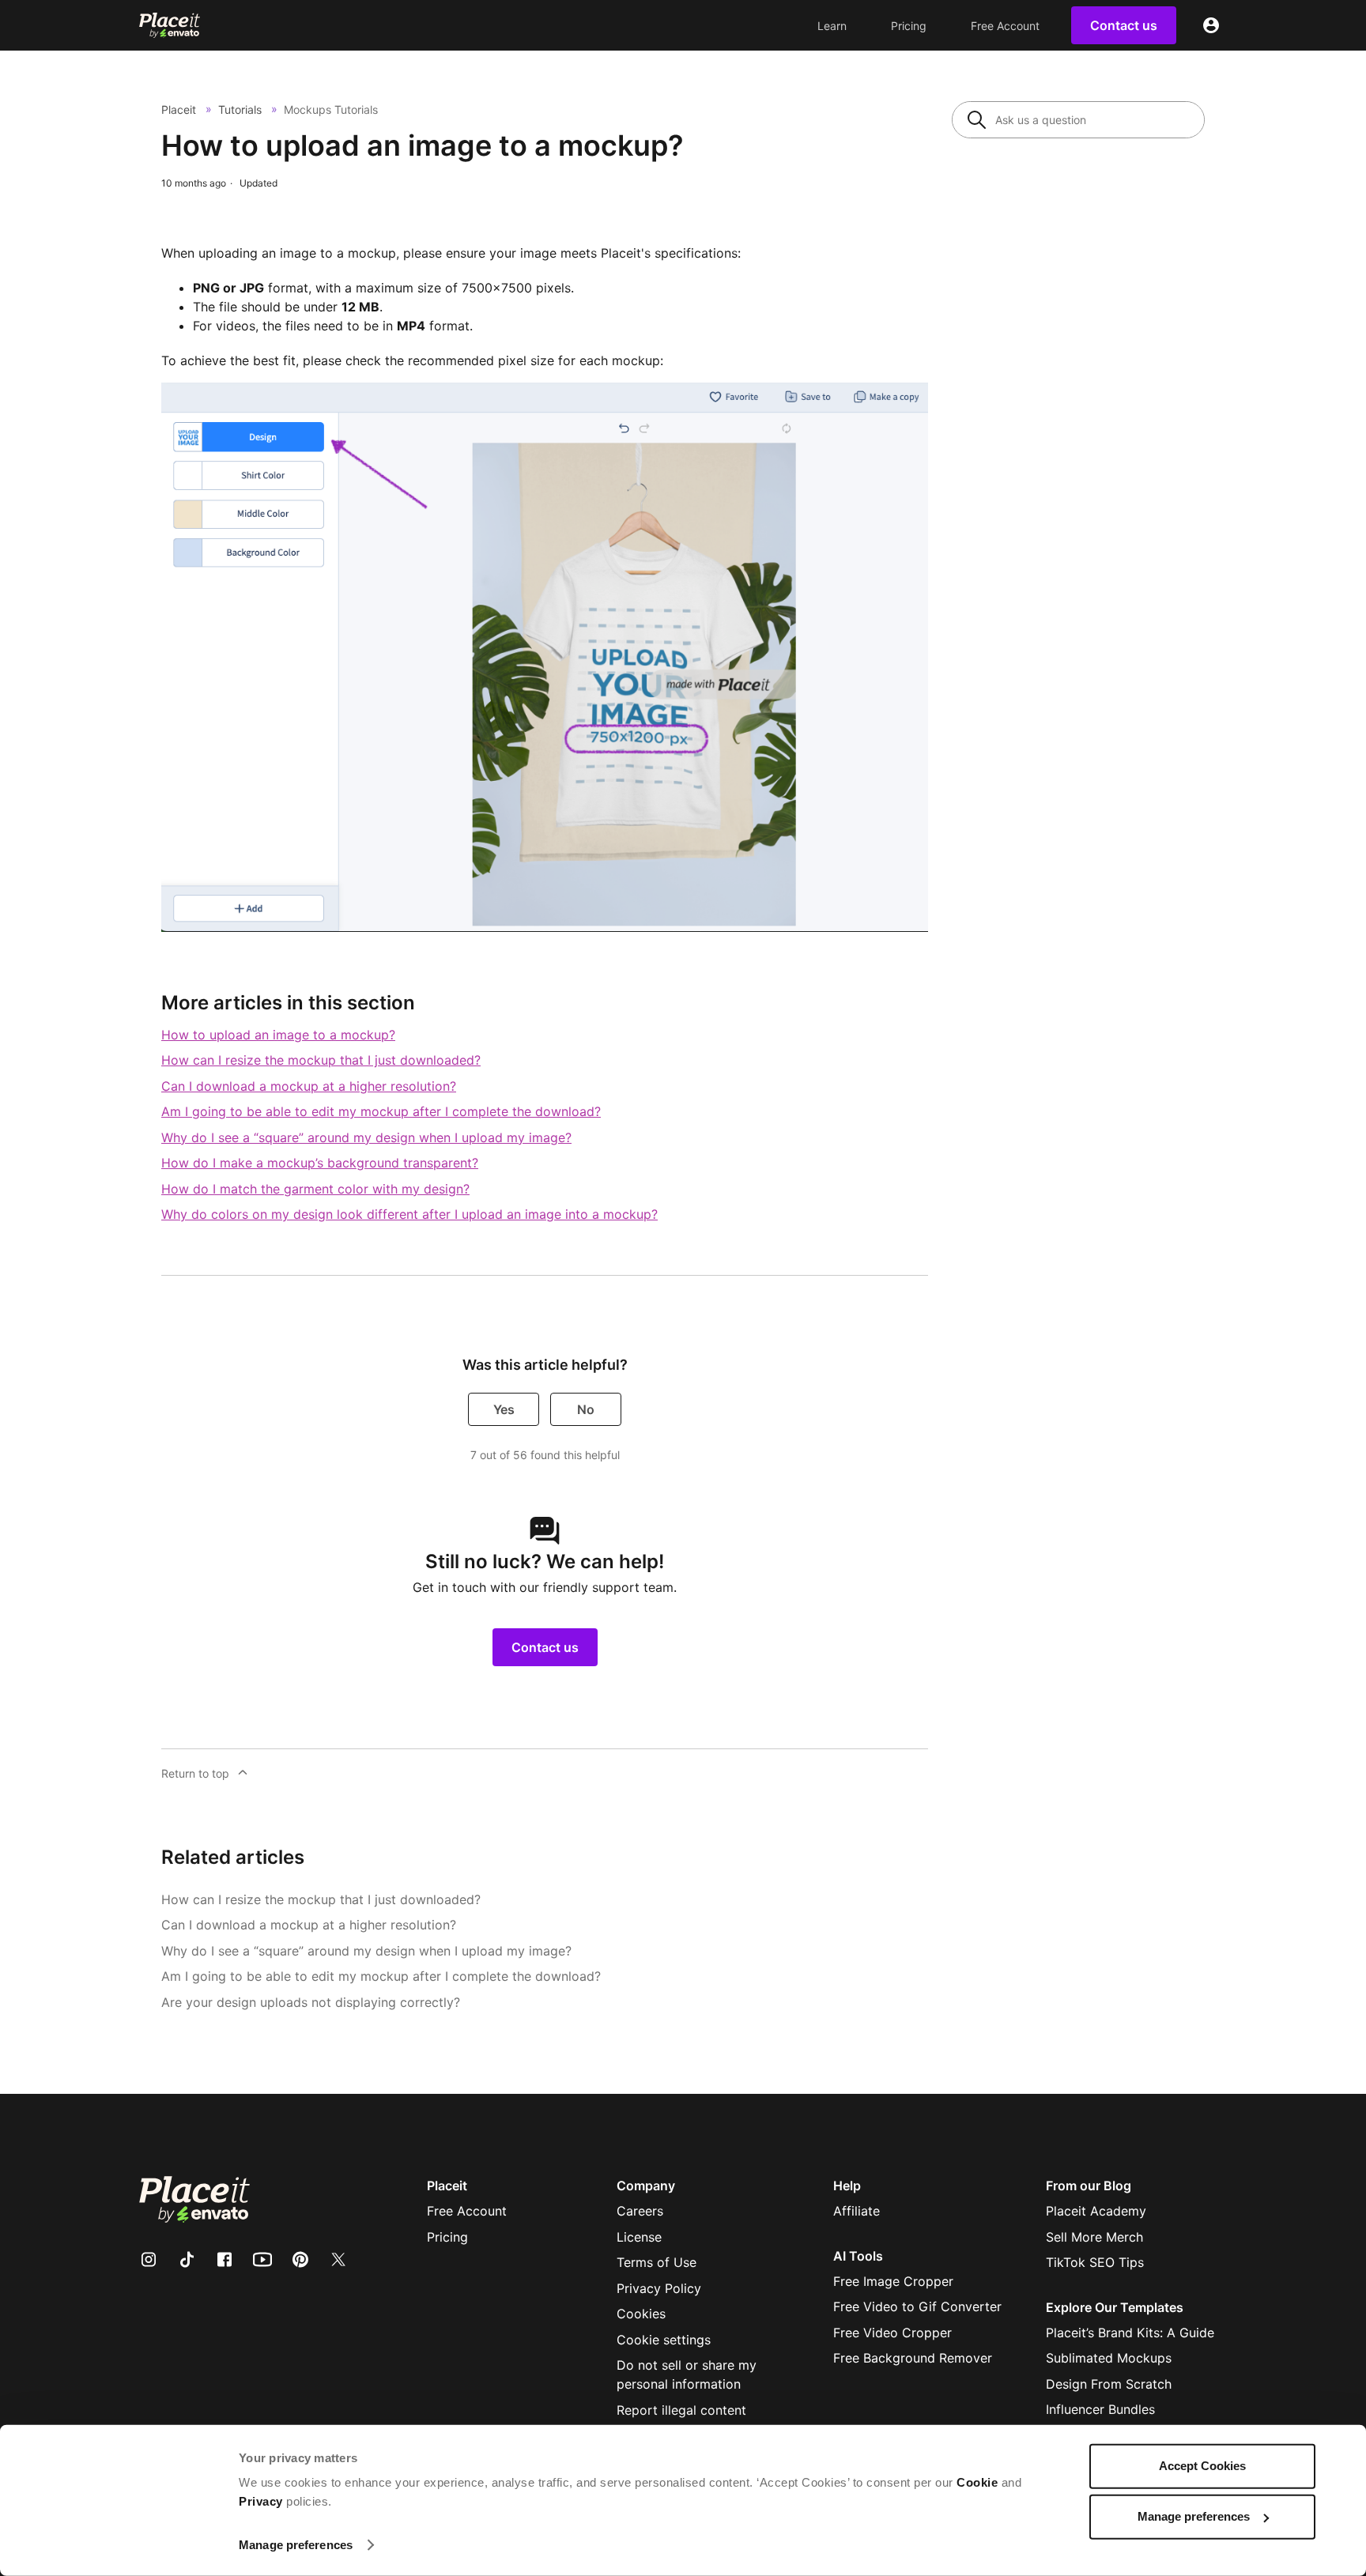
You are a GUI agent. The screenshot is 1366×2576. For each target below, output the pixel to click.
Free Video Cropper (892, 2333)
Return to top (195, 1773)
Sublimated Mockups (1109, 2358)
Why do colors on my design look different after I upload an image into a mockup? (409, 1214)
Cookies (641, 2314)
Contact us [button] (1124, 25)
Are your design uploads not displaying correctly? (311, 2002)
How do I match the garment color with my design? (315, 1189)
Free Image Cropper (893, 2281)
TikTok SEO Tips (1095, 2262)
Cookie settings (664, 2340)
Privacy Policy (659, 2288)
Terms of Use (657, 2262)
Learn (832, 26)
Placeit (179, 109)
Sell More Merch (1094, 2237)
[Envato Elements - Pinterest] (310, 2259)
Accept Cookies (1202, 2466)
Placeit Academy (1096, 2211)
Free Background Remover (913, 2358)
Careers (640, 2211)
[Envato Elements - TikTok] (196, 2259)
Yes (504, 1409)
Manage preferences (296, 2545)
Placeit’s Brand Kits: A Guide (1130, 2333)
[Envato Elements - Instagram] (158, 2259)
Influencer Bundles (1100, 2409)
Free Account (1005, 26)
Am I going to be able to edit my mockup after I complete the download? (381, 1111)
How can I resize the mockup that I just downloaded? (321, 1060)
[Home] (170, 25)
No (586, 1409)
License (639, 2237)
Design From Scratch (1109, 2384)
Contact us (545, 1647)
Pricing (909, 26)
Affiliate (857, 2211)
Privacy (261, 2501)
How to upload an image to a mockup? (278, 1035)
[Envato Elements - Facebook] (234, 2259)
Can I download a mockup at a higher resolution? (309, 1086)
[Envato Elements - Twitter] (348, 2259)
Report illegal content (681, 2410)
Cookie (977, 2482)
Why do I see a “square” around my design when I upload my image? (366, 1137)
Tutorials (240, 109)
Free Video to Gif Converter (917, 2306)
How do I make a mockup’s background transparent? (320, 1163)
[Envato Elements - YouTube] (272, 2259)
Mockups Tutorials (331, 109)
